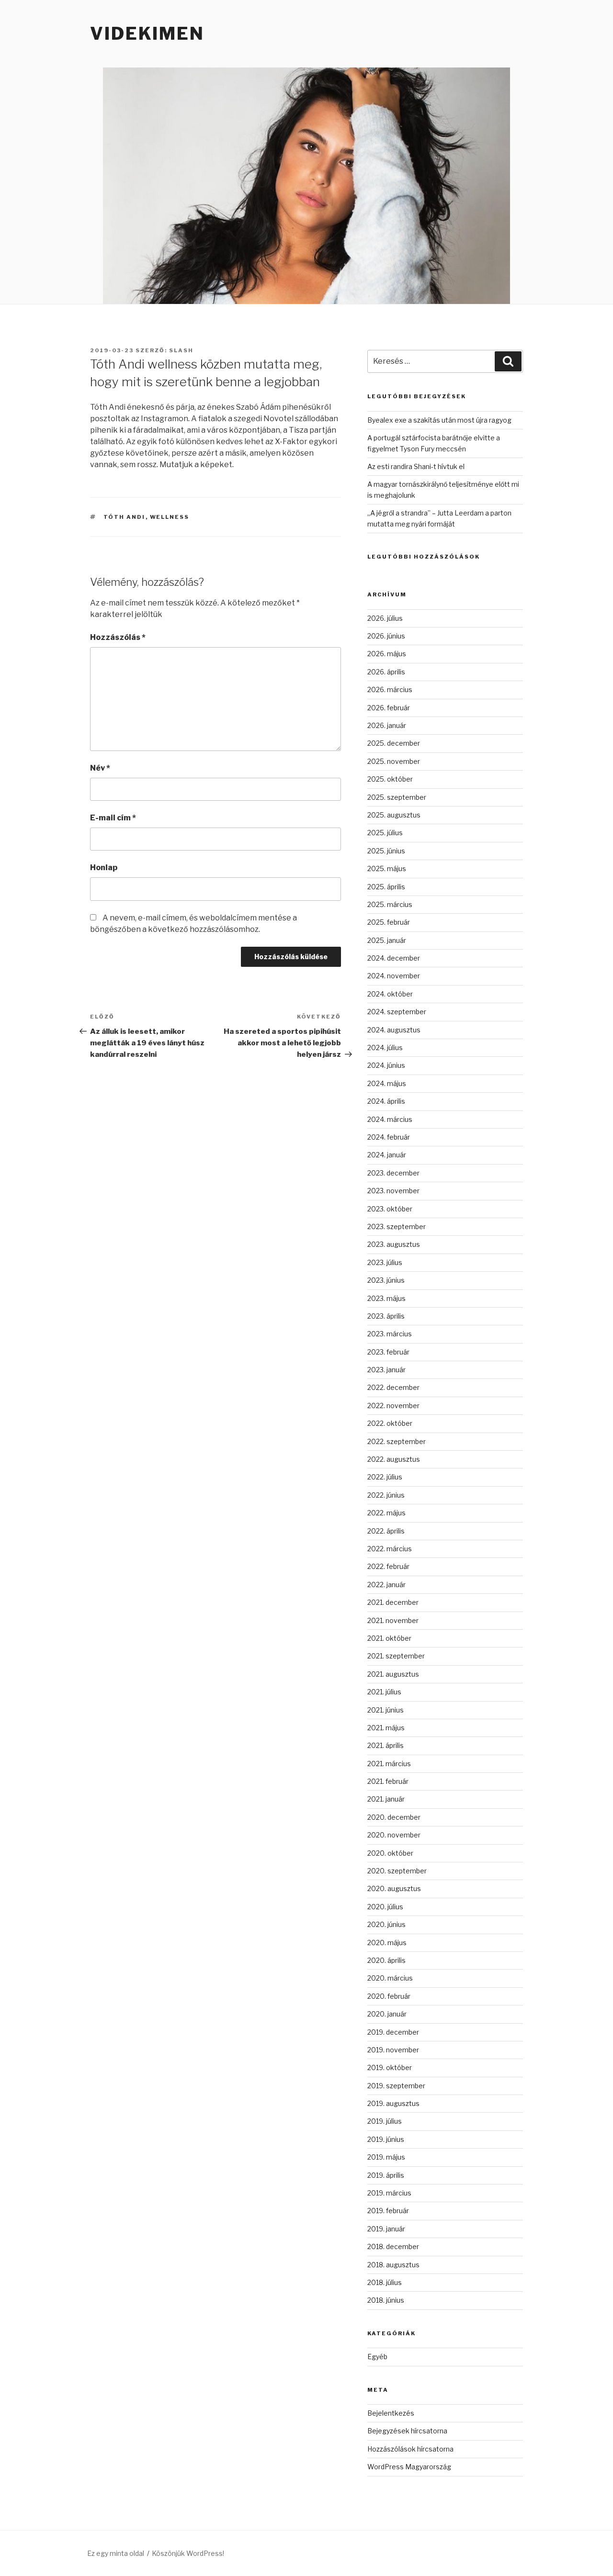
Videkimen (147, 34)
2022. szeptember (397, 1441)
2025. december (394, 743)
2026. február (389, 708)
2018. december (393, 2246)
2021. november (393, 1620)
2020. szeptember (397, 1871)
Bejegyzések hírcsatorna (407, 2431)
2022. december (393, 1387)
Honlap (104, 868)
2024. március (390, 1119)
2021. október (389, 1638)
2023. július (385, 1262)
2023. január (386, 1370)
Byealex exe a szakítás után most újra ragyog (439, 420)
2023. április (386, 1316)
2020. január (387, 2014)
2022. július (385, 1477)
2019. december (393, 2032)
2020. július (385, 1907)
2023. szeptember (397, 1226)
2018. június (386, 2300)
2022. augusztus (394, 1459)
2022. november (393, 1406)
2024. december (394, 958)
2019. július (385, 2121)
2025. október (390, 779)
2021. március (389, 1764)
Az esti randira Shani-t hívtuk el (416, 466)
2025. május (387, 868)
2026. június (386, 636)
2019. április (386, 2175)
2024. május (387, 1083)
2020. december (394, 1817)
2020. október (390, 1853)
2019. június (386, 2139)
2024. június (386, 1065)
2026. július (385, 618)
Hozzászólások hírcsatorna (410, 2449)
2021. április (386, 1745)
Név (100, 768)
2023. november (393, 1191)
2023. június (386, 1280)
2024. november (394, 976)
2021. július (384, 1692)
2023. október (390, 1209)
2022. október (390, 1423)
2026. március (390, 689)
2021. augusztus (393, 1674)
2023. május (386, 1298)
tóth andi (125, 517)
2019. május (386, 2157)
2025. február (389, 922)
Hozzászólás (118, 637)
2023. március (390, 1334)
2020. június (386, 1924)
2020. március (390, 1978)
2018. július (385, 2282)
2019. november (393, 2050)
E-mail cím (113, 818)
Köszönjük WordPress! (188, 2553)
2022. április (386, 1531)
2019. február (388, 2211)
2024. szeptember (397, 1012)
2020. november (394, 1835)
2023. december (393, 1173)
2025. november (394, 761)
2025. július (385, 833)
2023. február (388, 1352)
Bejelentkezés (391, 2413)
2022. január (386, 1585)
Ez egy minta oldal (116, 2553)
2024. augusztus (394, 1030)
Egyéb (377, 2357)
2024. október (390, 994)
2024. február (389, 1137)
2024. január (387, 1155)
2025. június (386, 851)
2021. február (388, 1781)
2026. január (387, 725)
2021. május (386, 1728)
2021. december (393, 1602)
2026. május (387, 654)
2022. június (386, 1495)
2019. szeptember (396, 2086)
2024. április (386, 1101)
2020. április (386, 1960)
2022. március (390, 1549)
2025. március (390, 904)
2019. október (390, 2067)
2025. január (387, 940)
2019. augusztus (393, 2103)
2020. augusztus (394, 1888)
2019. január (386, 2229)
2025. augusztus (394, 815)
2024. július (385, 1047)
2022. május (386, 1513)
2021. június (386, 1710)
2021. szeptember (396, 1656)
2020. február (389, 1996)
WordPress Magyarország (409, 2467)
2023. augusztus (394, 1244)
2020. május (387, 1943)
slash (181, 350)
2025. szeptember (397, 797)
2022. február (388, 1566)
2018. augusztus (393, 2265)
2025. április (386, 887)
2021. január (386, 1799)
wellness (170, 517)
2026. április (386, 672)
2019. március (389, 2193)
